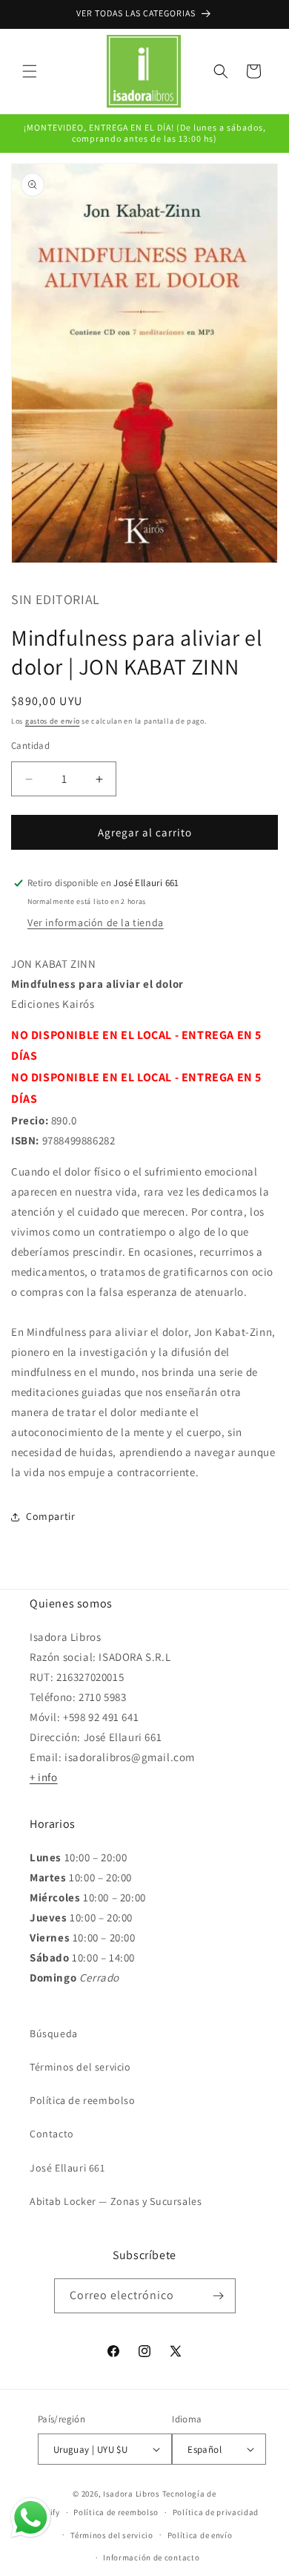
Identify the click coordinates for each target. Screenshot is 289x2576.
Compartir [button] (50, 1516)
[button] (30, 71)
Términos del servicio (80, 2067)
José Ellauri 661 (67, 2168)
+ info (44, 1777)
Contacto (52, 2134)
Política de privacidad (216, 2512)
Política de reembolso (83, 2100)
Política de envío (200, 2535)
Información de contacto (151, 2557)
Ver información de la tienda (96, 922)
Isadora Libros (132, 2494)
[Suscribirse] (219, 2296)
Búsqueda (54, 2033)
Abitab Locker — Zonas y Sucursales (116, 2201)
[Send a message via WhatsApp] (31, 2518)
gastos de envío (53, 721)
